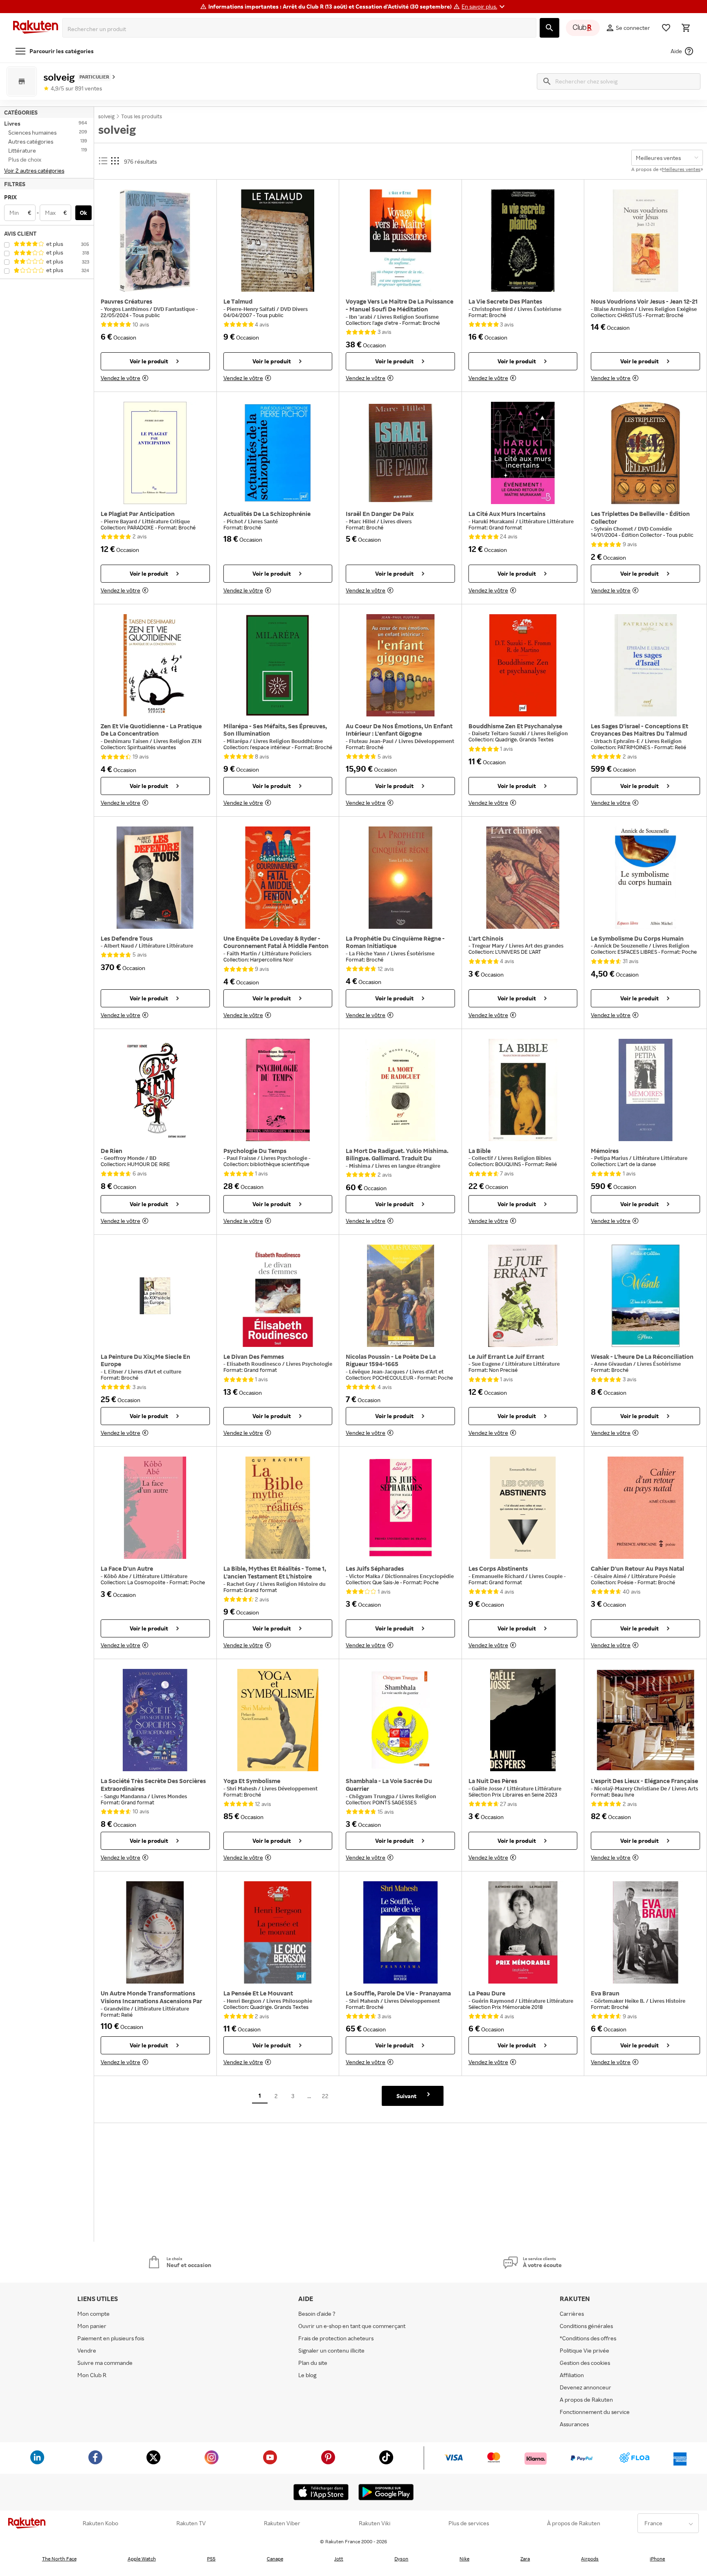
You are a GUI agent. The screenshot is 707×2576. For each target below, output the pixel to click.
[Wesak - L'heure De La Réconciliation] (645, 1296)
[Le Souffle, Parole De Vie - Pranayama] (400, 1932)
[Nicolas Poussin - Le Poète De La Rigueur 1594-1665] (400, 1296)
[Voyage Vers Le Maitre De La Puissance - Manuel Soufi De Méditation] (400, 241)
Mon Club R (92, 2375)
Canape (275, 2559)
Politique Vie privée (584, 2350)
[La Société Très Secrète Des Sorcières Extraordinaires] (155, 1720)
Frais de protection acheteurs (336, 2338)
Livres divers (396, 521)
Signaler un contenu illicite (331, 2350)
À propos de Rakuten (574, 2523)
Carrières (572, 2314)
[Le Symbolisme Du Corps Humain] (645, 878)
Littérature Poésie (653, 1576)
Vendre (87, 2350)
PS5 (211, 2559)
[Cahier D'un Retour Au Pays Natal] (645, 1508)
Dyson (401, 2559)
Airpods (590, 2559)
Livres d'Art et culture (155, 1371)
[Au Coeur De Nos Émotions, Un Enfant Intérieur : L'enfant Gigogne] (400, 665)
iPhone (657, 2559)
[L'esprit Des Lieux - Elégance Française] (645, 1720)
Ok (83, 213)
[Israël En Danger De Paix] (400, 453)
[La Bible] (523, 1090)
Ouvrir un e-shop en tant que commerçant (352, 2326)
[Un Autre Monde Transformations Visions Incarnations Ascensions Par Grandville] (155, 1932)
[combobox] (301, 29)
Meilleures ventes (681, 169)
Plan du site (313, 2363)
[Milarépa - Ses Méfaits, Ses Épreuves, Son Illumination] (278, 665)
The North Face (59, 2559)
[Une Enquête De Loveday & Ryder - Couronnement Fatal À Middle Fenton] (278, 878)
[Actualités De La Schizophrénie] (278, 453)
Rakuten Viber (282, 2523)
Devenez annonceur (585, 2387)
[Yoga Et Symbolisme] (278, 1720)
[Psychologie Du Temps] (278, 1090)
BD (153, 1158)
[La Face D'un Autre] (155, 1508)
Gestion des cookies (585, 2363)
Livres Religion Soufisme (408, 317)
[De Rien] (155, 1090)
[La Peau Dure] (523, 1932)
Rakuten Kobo (100, 2523)
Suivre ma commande (105, 2363)
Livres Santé (263, 521)
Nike (464, 2559)
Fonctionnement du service (595, 2412)
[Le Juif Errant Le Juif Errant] (523, 1296)
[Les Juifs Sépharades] (400, 1508)
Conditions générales (586, 2326)
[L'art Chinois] (523, 878)
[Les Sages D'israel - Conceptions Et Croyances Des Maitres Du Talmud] (645, 665)
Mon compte (93, 2314)
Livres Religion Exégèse (668, 309)
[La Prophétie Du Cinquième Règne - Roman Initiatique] (400, 878)
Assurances (574, 2424)
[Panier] (686, 28)
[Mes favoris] (666, 28)
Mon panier (92, 2326)
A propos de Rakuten (586, 2399)
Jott (339, 2559)
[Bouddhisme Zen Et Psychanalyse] (523, 665)
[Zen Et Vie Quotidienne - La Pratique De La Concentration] (155, 665)
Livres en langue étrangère (408, 1166)
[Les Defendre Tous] (155, 878)
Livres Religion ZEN (177, 741)
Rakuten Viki (375, 2523)
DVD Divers (294, 309)
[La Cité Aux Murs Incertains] (523, 453)
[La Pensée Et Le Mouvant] (278, 1932)
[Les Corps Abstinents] (523, 1508)
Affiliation (572, 2375)
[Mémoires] (645, 1090)
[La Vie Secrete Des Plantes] (523, 241)
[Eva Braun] (645, 1932)
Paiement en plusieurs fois (111, 2338)
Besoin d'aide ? (317, 2314)
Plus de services (469, 2523)
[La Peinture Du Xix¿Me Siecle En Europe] (155, 1296)
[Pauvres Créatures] (155, 241)
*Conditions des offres (588, 2338)
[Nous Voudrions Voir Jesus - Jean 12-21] (645, 241)
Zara (525, 2559)
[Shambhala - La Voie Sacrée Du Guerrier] (400, 1720)
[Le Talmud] (278, 241)
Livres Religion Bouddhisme (288, 741)
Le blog (307, 2375)
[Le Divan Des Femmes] (278, 1296)
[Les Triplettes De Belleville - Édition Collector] (645, 453)
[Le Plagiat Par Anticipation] (155, 453)
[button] (484, 7)
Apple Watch (142, 2559)
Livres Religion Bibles (525, 1158)
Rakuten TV (191, 2523)
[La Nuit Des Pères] (523, 1720)
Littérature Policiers (287, 953)
